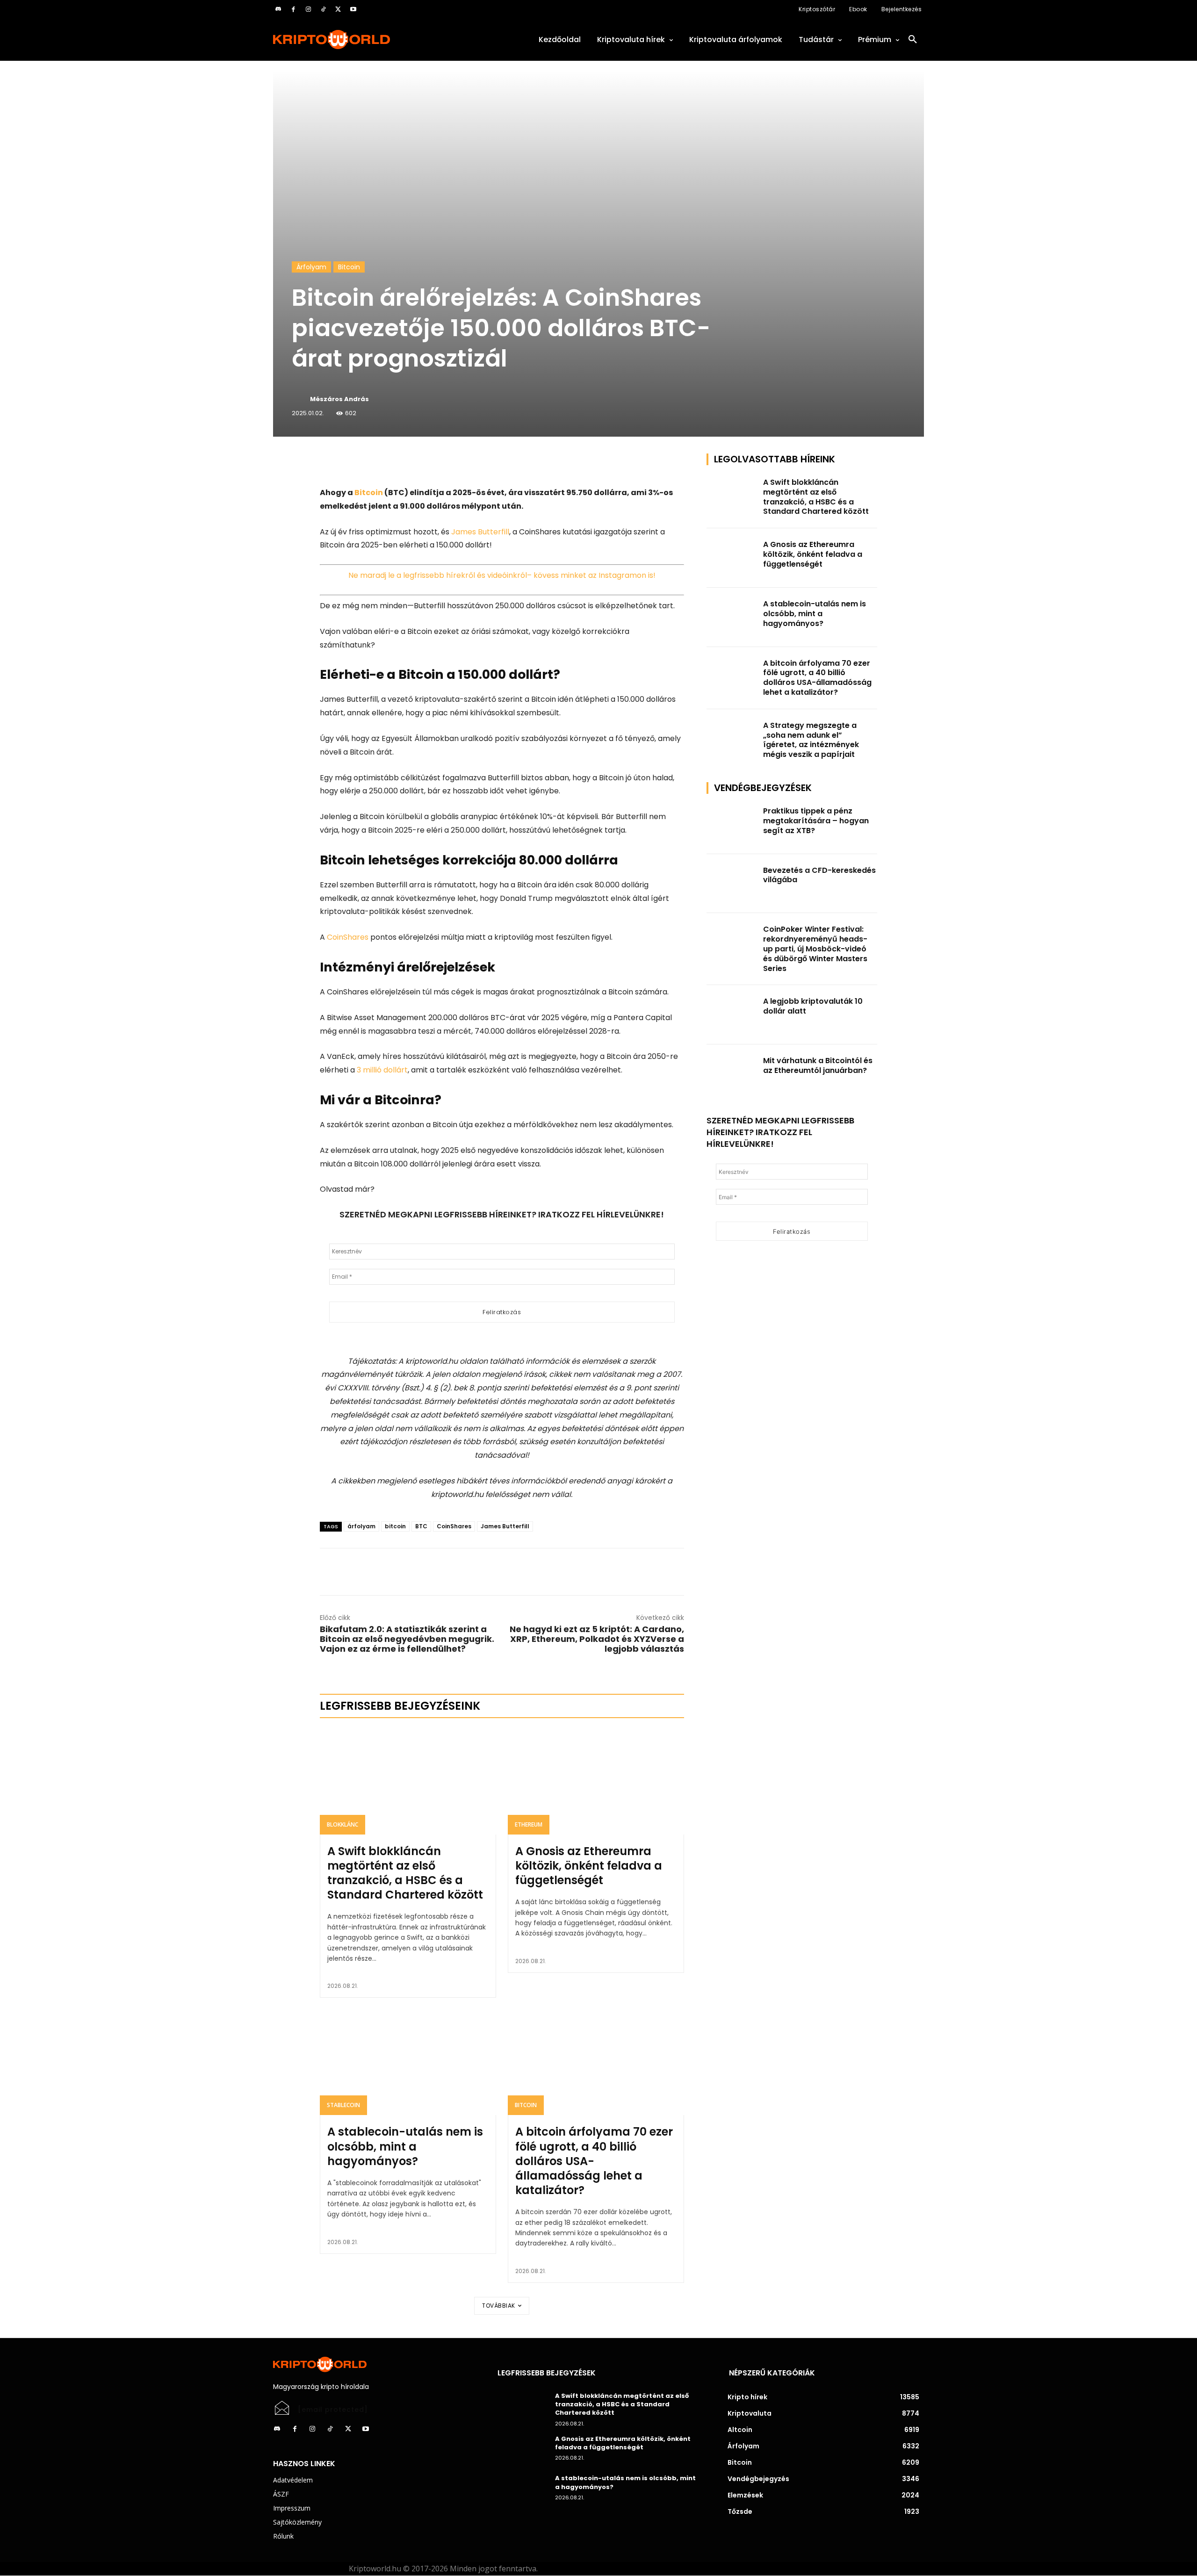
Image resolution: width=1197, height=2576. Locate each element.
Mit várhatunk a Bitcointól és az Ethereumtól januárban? (818, 1065)
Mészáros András (339, 399)
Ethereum (529, 1824)
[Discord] (278, 9)
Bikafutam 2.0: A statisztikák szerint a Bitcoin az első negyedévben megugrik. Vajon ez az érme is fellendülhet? (407, 1639)
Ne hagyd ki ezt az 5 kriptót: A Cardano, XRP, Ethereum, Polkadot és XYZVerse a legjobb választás (597, 1639)
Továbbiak (499, 2306)
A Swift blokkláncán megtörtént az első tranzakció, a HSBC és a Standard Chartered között (405, 1873)
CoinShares (348, 937)
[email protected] (333, 2410)
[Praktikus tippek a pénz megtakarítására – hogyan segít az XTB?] (732, 824)
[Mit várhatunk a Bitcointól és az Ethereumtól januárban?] (732, 1074)
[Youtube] (353, 9)
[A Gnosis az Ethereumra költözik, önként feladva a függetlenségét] (596, 1781)
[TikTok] (323, 9)
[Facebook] (293, 9)
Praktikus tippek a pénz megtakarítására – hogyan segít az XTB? (816, 821)
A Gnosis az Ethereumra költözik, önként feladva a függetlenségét (589, 1866)
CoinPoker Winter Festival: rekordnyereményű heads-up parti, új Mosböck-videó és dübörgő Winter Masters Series (815, 949)
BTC (421, 1526)
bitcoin (395, 1526)
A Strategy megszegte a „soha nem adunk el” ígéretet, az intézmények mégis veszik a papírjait (811, 740)
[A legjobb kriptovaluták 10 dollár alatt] (732, 1015)
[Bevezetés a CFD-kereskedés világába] (732, 884)
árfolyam (361, 1526)
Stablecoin (343, 2105)
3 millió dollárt (382, 1070)
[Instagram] (308, 9)
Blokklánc (343, 1824)
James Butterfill (480, 532)
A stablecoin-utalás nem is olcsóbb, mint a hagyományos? (405, 2146)
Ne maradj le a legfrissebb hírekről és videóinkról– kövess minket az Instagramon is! (502, 575)
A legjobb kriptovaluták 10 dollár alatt (813, 1006)
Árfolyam (311, 267)
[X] (338, 9)
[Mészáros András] (300, 399)
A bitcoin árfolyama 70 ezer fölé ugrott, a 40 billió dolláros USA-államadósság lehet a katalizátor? (594, 2161)
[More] (427, 463)
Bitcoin (349, 267)
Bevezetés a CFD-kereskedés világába (819, 875)
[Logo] (374, 40)
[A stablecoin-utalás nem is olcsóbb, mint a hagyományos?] (408, 2062)
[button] (913, 40)
